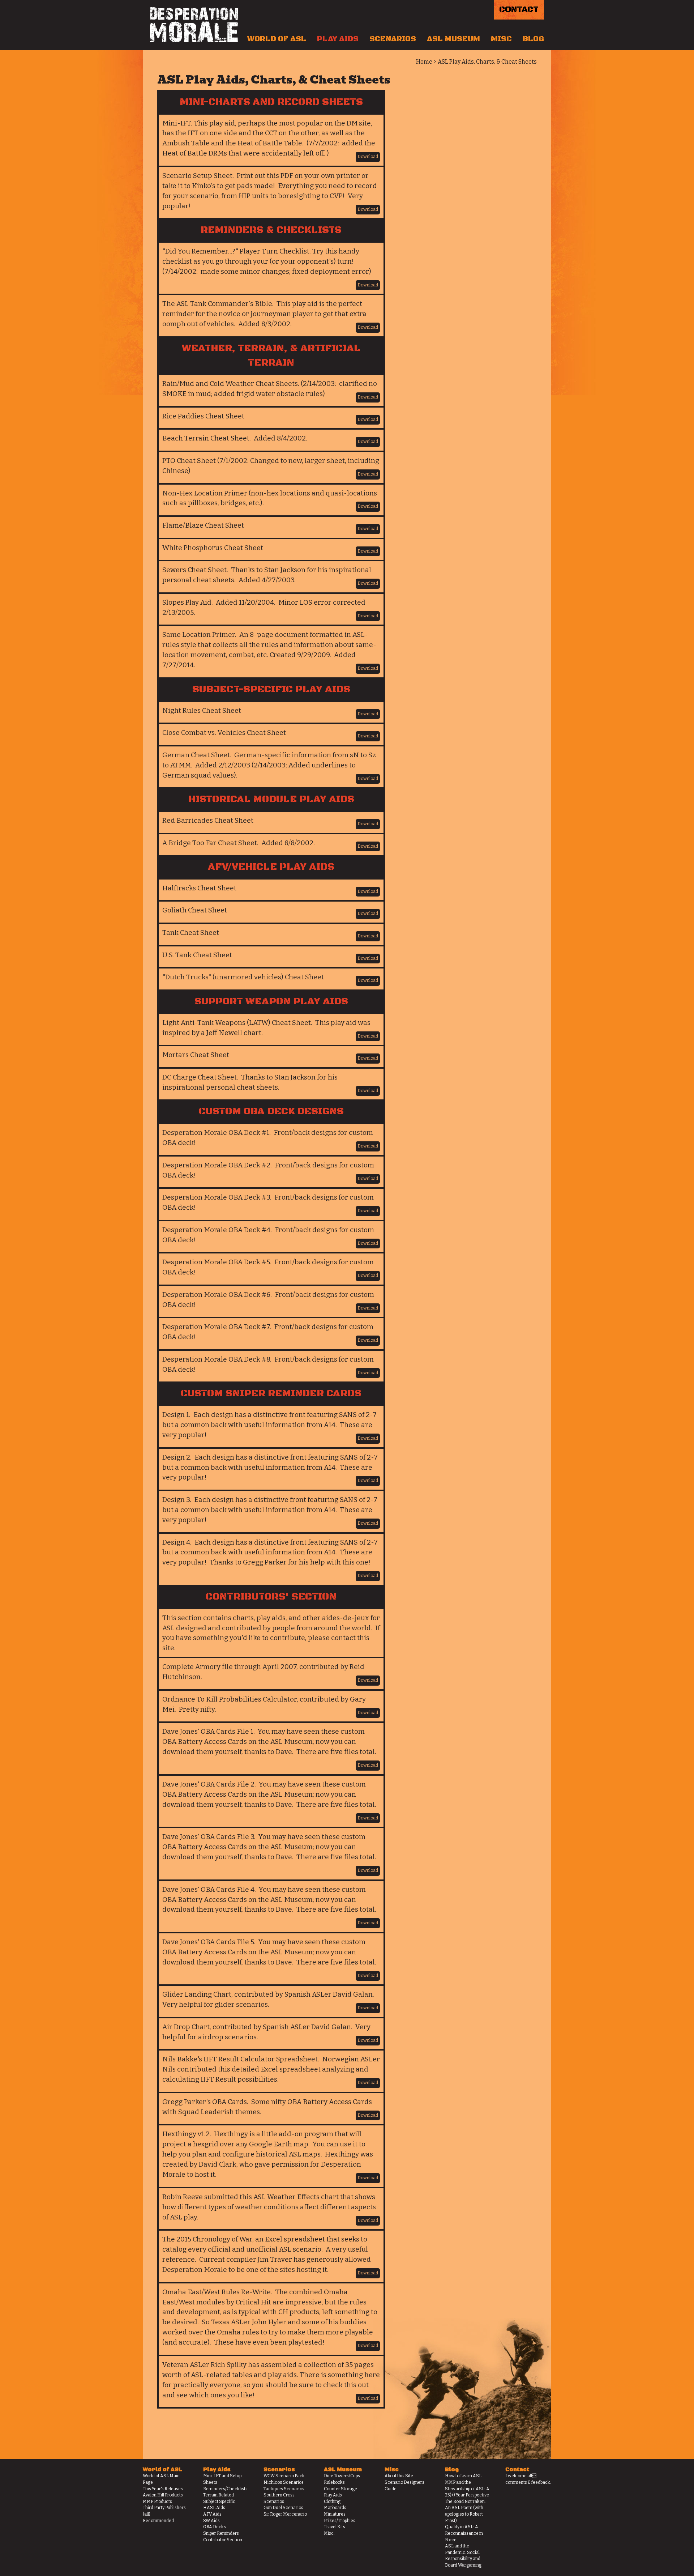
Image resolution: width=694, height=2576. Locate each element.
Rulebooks (334, 2482)
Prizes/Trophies (340, 2521)
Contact (519, 10)
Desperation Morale (194, 25)
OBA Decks (215, 2527)
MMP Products (157, 2502)
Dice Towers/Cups (342, 2476)
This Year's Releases (163, 2489)
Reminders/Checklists (225, 2489)
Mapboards (335, 2508)
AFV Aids (212, 2514)
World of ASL (277, 39)
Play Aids (338, 39)
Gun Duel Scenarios (283, 2508)
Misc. (329, 2533)
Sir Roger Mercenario (285, 2514)
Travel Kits (335, 2527)
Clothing (332, 2502)
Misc (501, 39)
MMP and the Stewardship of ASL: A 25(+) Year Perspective (467, 2489)
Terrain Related (219, 2495)
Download (368, 157)
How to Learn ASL (463, 2476)
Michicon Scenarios (284, 2482)
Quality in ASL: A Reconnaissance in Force (464, 2533)
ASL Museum (453, 39)
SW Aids (211, 2521)
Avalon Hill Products (163, 2495)
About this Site (399, 2476)
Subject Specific (219, 2502)
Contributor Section (223, 2540)
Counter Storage (340, 2489)
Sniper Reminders (221, 2533)
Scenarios (393, 39)
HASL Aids (214, 2508)
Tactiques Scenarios (284, 2489)
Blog (533, 39)
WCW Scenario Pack (284, 2476)
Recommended (158, 2521)
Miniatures (335, 2514)
